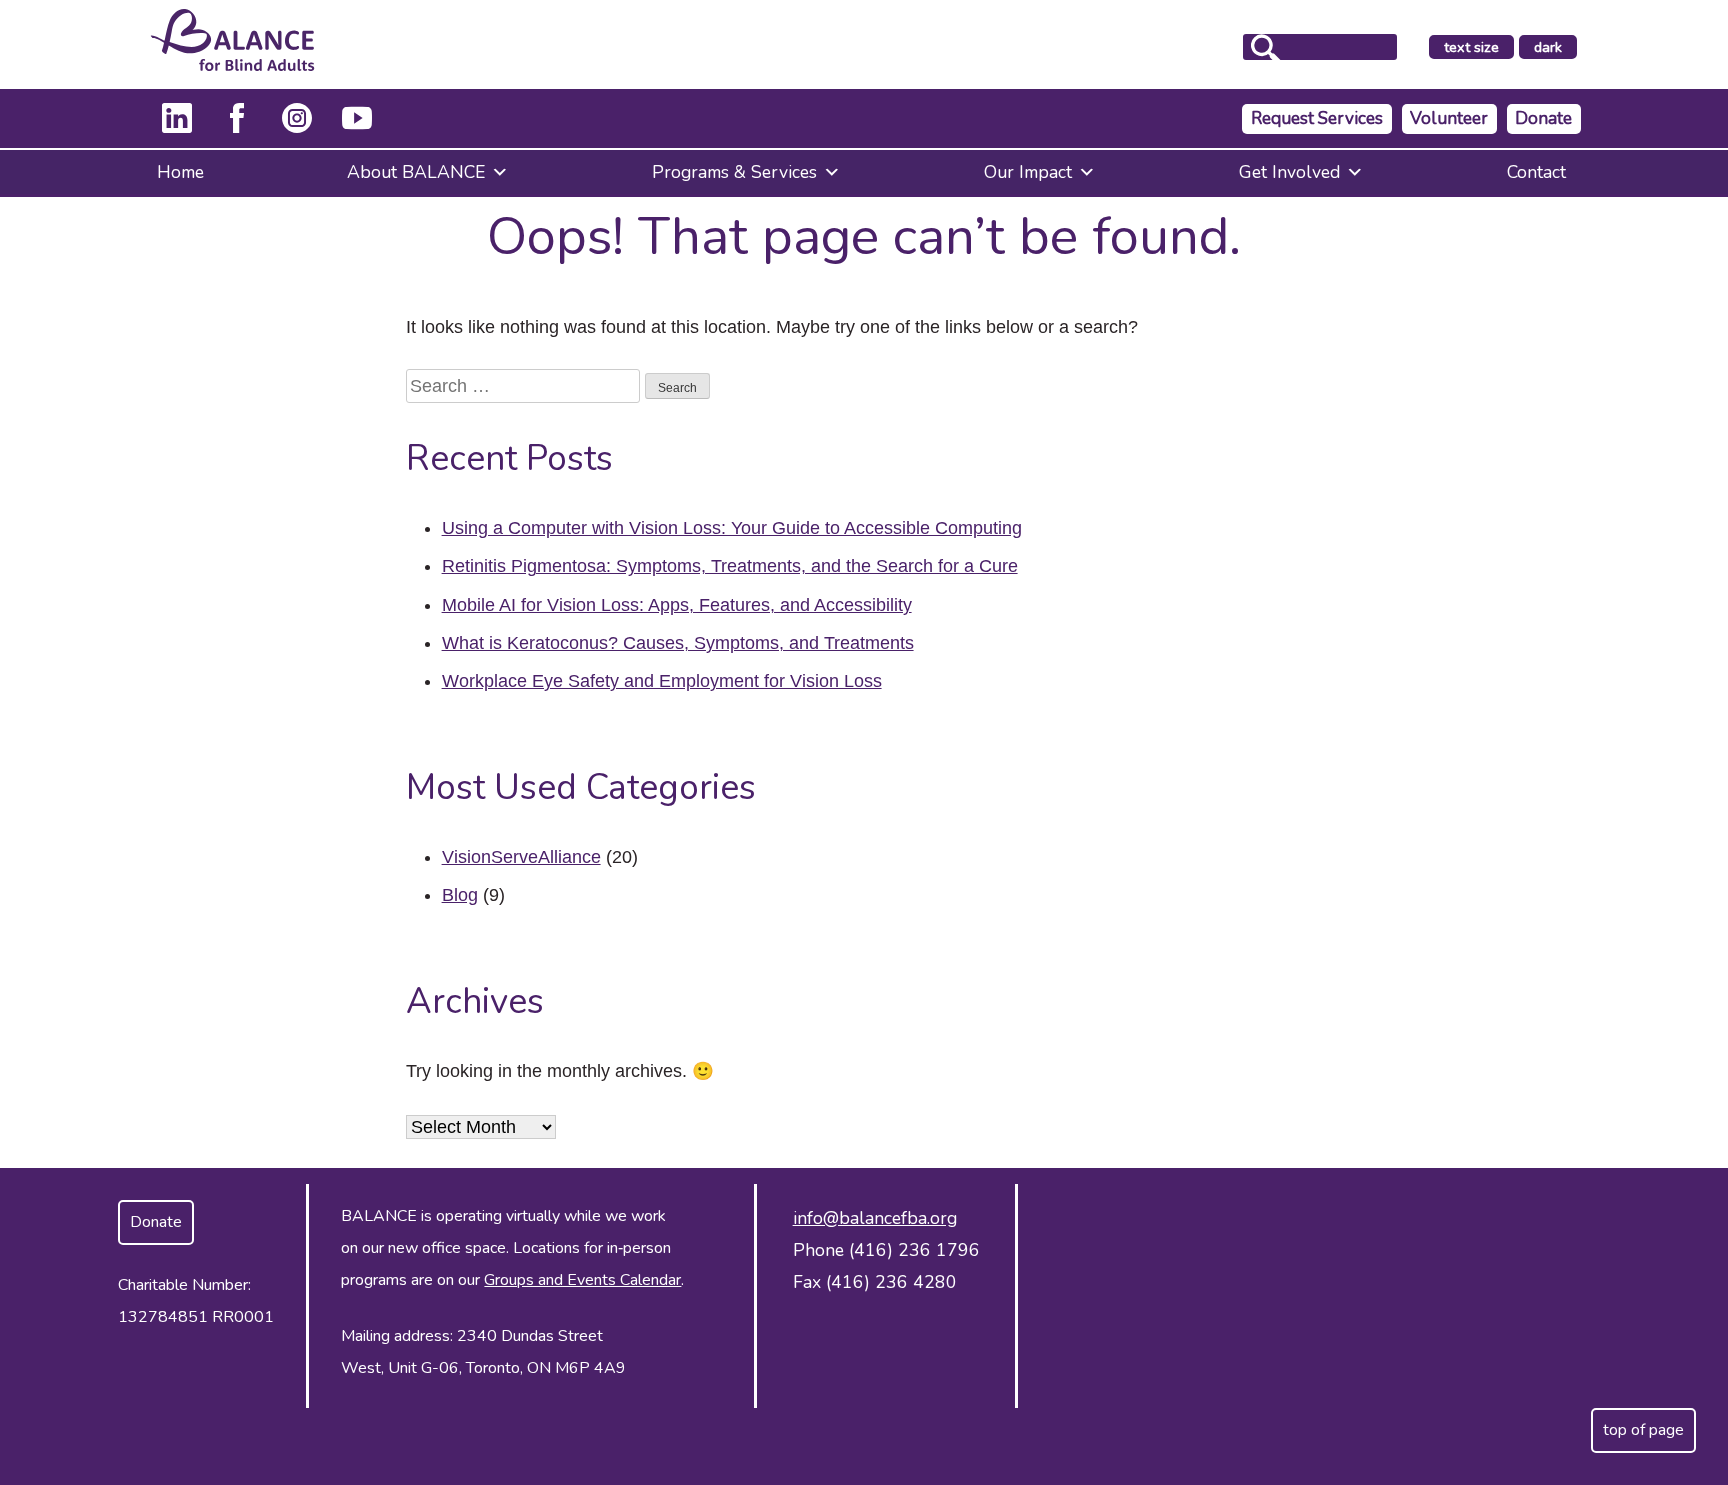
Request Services (1317, 118)
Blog (460, 895)
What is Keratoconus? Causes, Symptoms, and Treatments (678, 643)
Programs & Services (734, 172)
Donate (1543, 118)
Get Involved (1289, 172)
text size (1471, 47)
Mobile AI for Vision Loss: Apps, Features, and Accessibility (677, 605)
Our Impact (1028, 172)
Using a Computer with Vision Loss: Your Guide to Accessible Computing (732, 528)
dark (1555, 48)
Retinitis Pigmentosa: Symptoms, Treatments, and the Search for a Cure (730, 566)
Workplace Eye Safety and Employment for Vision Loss (662, 681)
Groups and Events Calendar (582, 1280)
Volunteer (1449, 118)
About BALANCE (416, 172)
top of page (1643, 1430)
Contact (1536, 172)
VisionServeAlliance (521, 857)
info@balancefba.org (875, 1218)
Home (180, 172)
